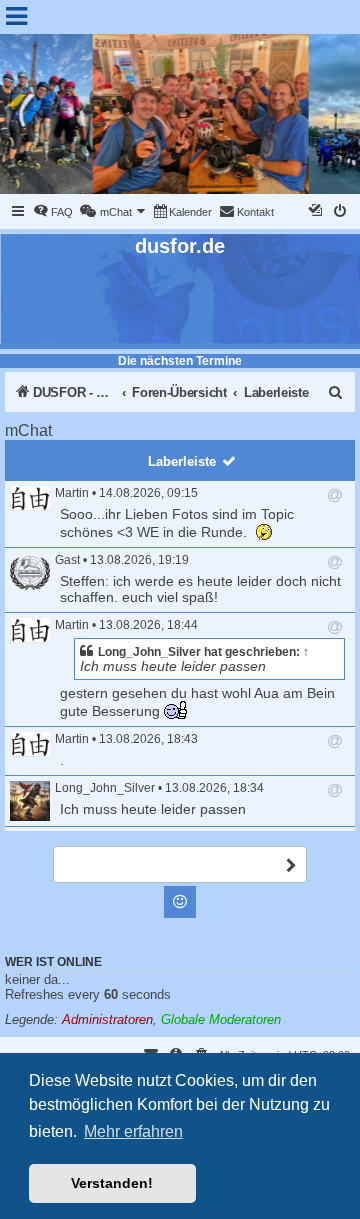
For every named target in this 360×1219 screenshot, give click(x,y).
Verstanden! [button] (112, 1183)
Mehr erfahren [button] (133, 1131)
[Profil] (30, 498)
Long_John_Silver (149, 652)
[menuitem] (53, 212)
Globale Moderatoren (221, 1019)
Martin (72, 493)
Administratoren (107, 1019)
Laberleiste (182, 461)
